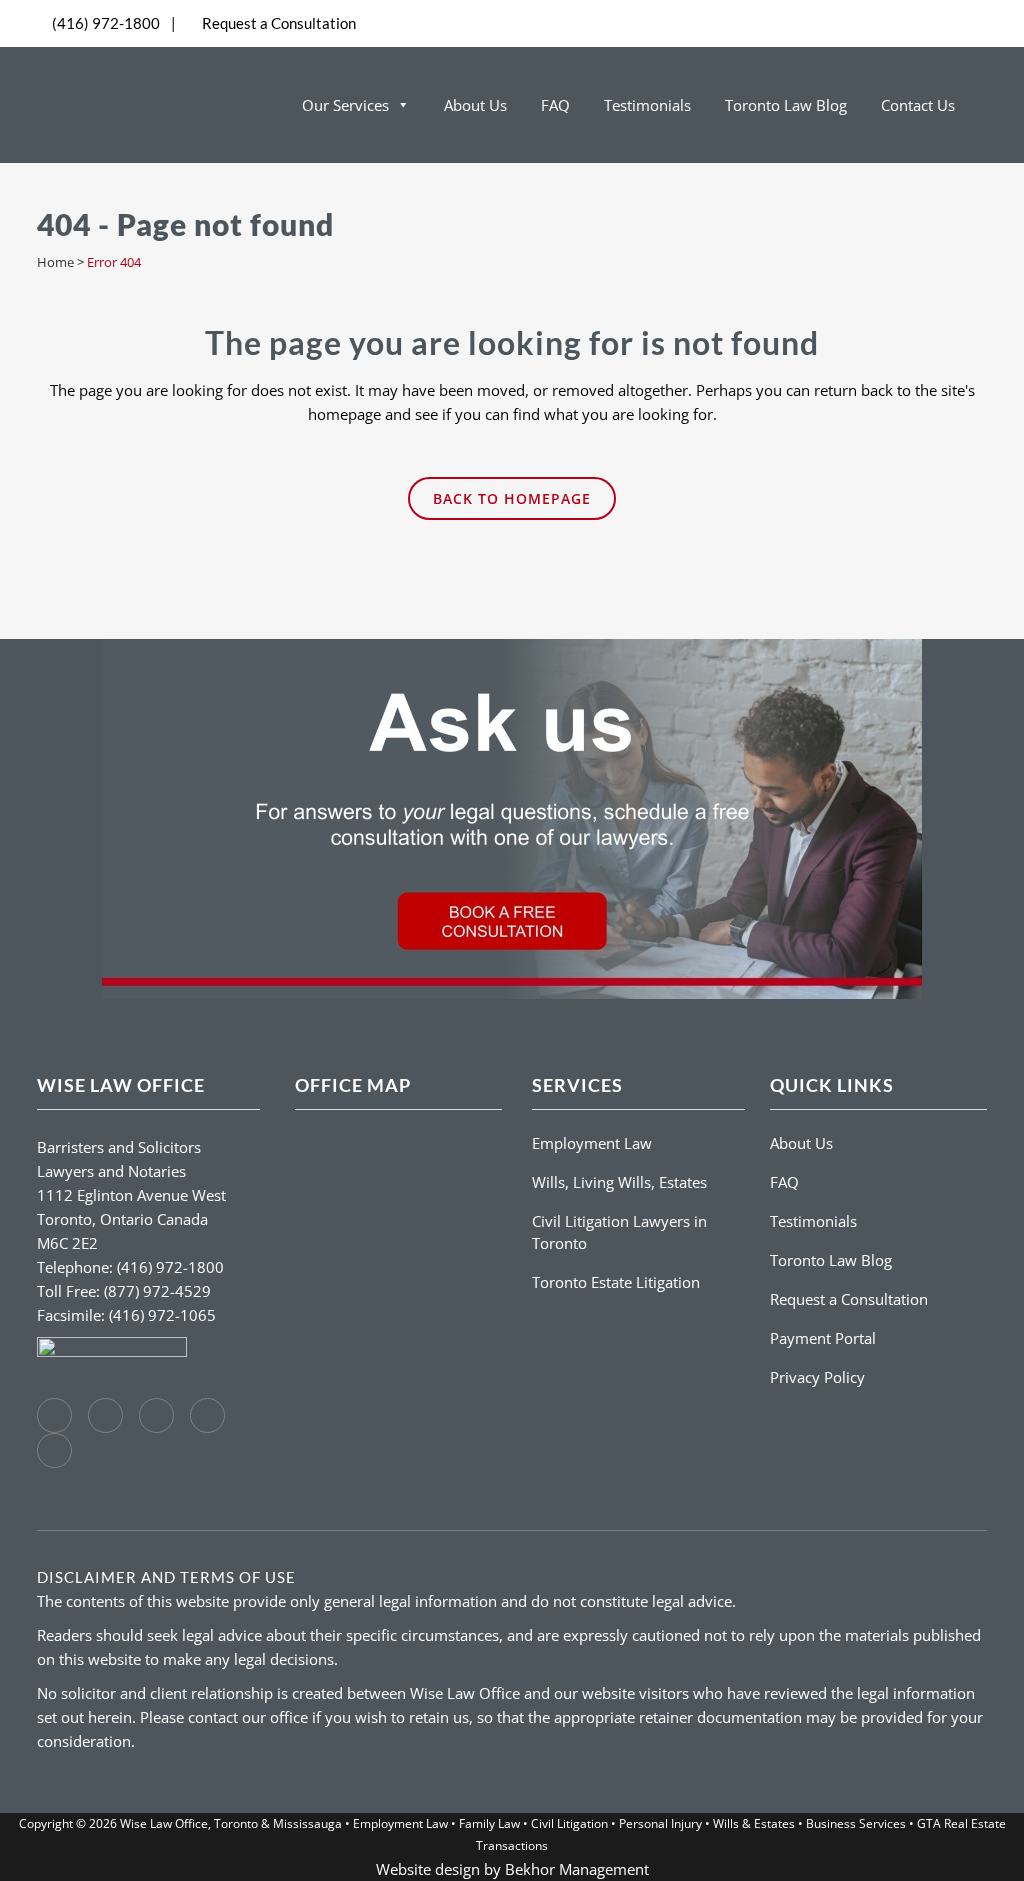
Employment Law (592, 1143)
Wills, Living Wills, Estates (619, 1182)
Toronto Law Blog (786, 105)
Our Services (345, 105)
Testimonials (647, 105)
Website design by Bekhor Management (512, 1869)
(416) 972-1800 (106, 23)
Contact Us (918, 105)
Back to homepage (512, 498)
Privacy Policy (817, 1377)
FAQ (555, 105)
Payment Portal (823, 1338)
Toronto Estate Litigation (616, 1282)
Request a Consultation (279, 23)
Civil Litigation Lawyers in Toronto (619, 1232)
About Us (475, 105)
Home (55, 262)
